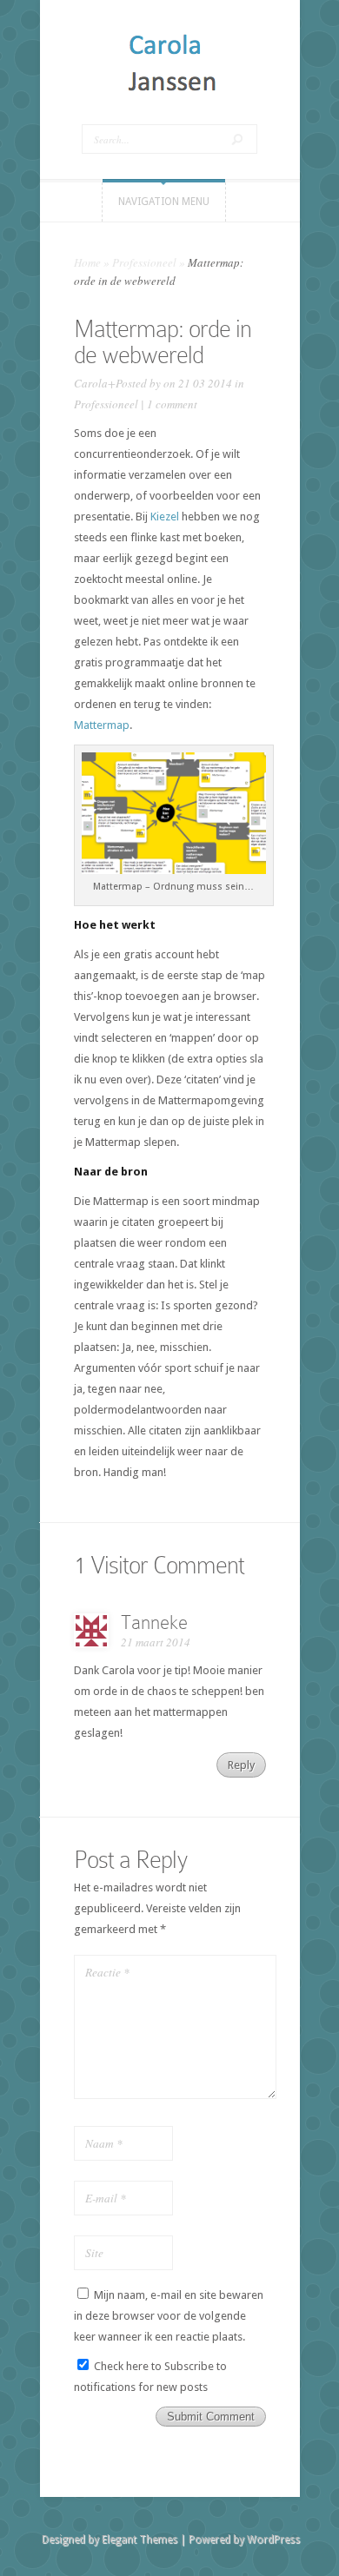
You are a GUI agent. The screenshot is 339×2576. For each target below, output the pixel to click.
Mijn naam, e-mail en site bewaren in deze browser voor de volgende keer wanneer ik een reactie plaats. (169, 2316)
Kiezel (165, 517)
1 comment (172, 404)
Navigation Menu (164, 202)
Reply (241, 1765)
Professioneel (144, 262)
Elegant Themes (140, 2540)
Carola (91, 383)
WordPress (273, 2540)
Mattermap (102, 725)
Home (87, 262)
